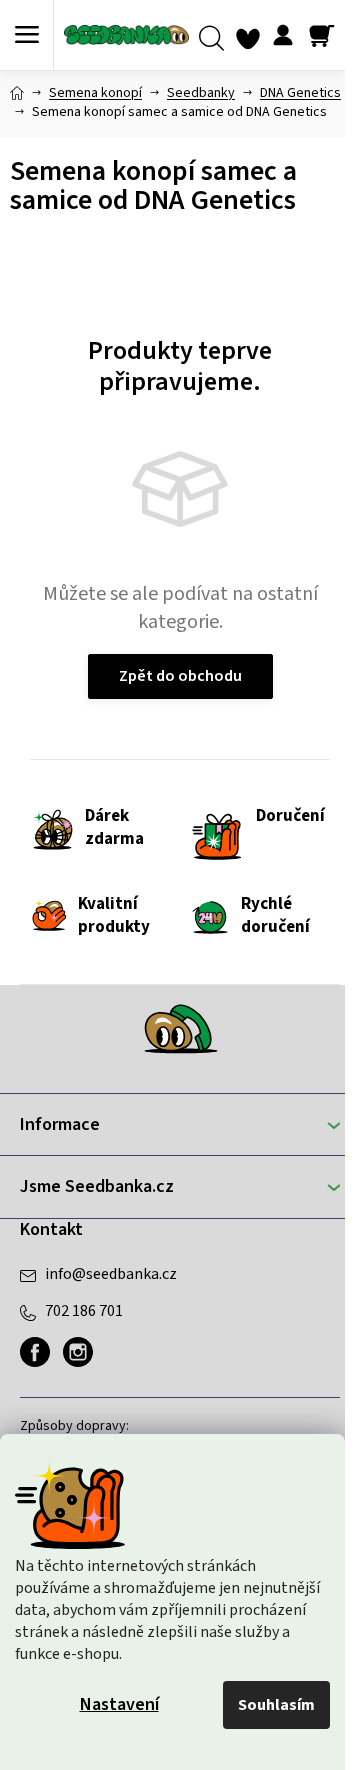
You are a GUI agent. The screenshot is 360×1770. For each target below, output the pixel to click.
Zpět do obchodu (180, 676)
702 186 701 (84, 1311)
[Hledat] (211, 35)
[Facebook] (35, 1352)
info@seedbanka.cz (111, 1274)
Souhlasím (276, 1705)
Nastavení (119, 1704)
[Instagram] (78, 1352)
